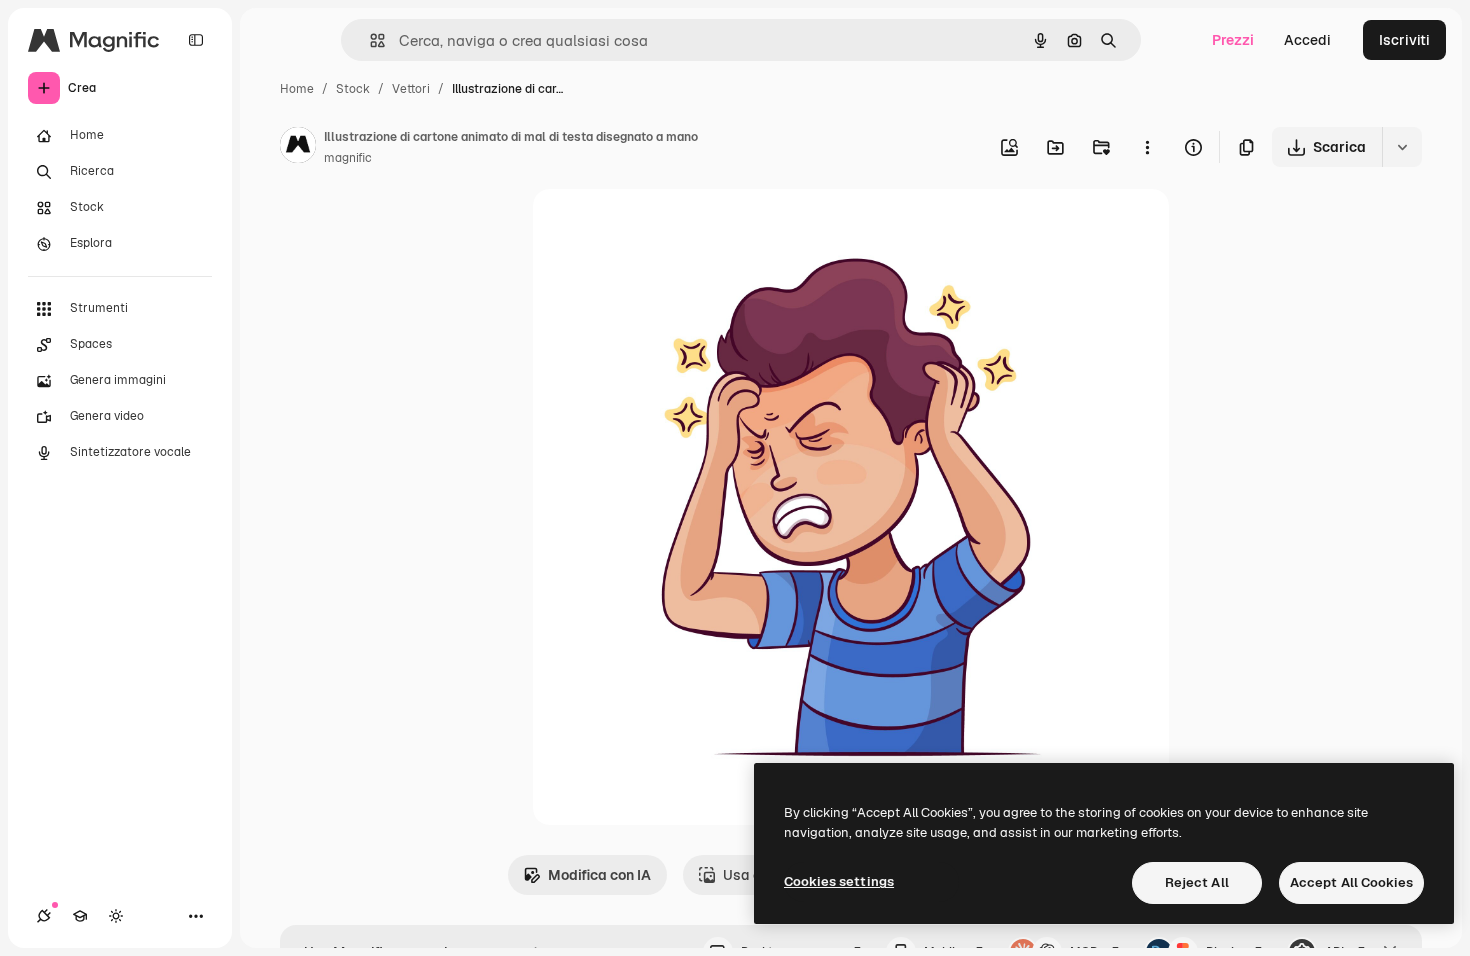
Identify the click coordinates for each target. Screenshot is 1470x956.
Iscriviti (1404, 40)
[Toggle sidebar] (196, 40)
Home (297, 89)
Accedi (1307, 40)
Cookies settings (839, 881)
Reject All (1197, 882)
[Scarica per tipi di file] (1402, 147)
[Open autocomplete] (369, 40)
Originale (665, 227)
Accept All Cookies (1351, 882)
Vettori (411, 89)
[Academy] (80, 916)
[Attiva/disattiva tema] (116, 916)
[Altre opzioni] (1147, 147)
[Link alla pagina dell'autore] (298, 148)
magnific (348, 158)
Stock (353, 89)
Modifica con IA (599, 875)
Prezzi (1233, 40)
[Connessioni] (44, 916)
